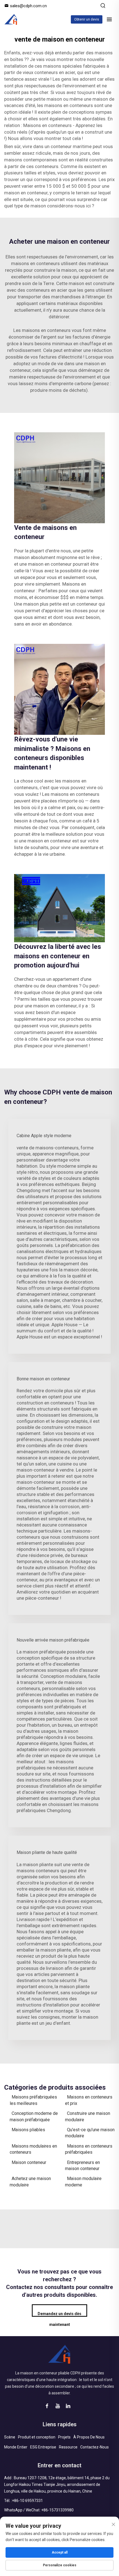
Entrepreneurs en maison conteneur (82, 2165)
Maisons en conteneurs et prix (89, 2100)
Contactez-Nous (95, 2447)
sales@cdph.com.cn (28, 6)
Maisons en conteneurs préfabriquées (89, 2149)
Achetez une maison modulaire (30, 2182)
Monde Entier (16, 2447)
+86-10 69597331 (27, 2501)
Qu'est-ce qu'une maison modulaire (90, 2133)
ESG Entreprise (43, 2447)
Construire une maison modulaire (88, 2116)
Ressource (68, 2447)
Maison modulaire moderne (83, 2182)
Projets (64, 2437)
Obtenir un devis (87, 19)
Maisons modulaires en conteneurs (33, 2149)
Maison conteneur (29, 2162)
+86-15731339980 (57, 2510)
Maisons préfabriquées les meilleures (33, 2100)
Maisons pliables (28, 2130)
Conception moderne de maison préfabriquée (34, 2116)
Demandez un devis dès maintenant (59, 2314)
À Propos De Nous (89, 2437)
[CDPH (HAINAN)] (11, 19)
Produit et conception (37, 2437)
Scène (10, 2437)
